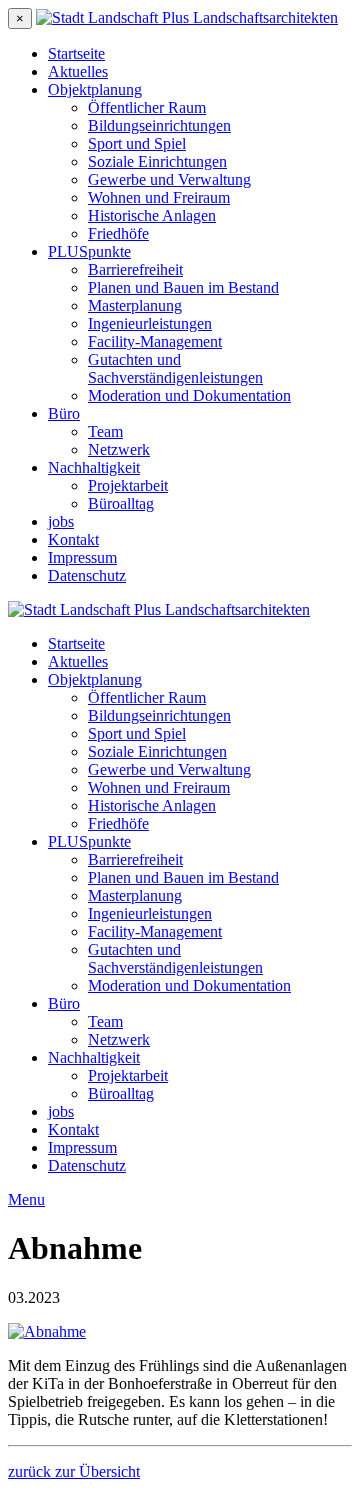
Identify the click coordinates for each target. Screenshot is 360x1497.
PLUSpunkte (89, 251)
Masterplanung (135, 305)
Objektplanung (95, 89)
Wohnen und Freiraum (159, 197)
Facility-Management (155, 341)
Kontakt (73, 539)
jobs (61, 521)
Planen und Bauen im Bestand (183, 287)
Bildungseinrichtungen (159, 125)
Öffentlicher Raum (147, 107)
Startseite (76, 53)
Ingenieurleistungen (150, 323)
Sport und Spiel (137, 143)
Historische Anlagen (152, 215)
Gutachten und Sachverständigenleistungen (175, 368)
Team (105, 431)
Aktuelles (78, 71)
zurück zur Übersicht (74, 1471)
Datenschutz (87, 575)
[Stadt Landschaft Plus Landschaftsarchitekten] (187, 17)
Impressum (82, 557)
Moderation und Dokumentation (189, 395)
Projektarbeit (128, 485)
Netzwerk (119, 449)
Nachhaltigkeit (94, 467)
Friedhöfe (118, 233)
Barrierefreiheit (135, 269)
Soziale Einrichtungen (157, 161)
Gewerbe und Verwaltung (169, 179)
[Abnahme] (47, 1331)
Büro (64, 413)
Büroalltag (121, 503)
